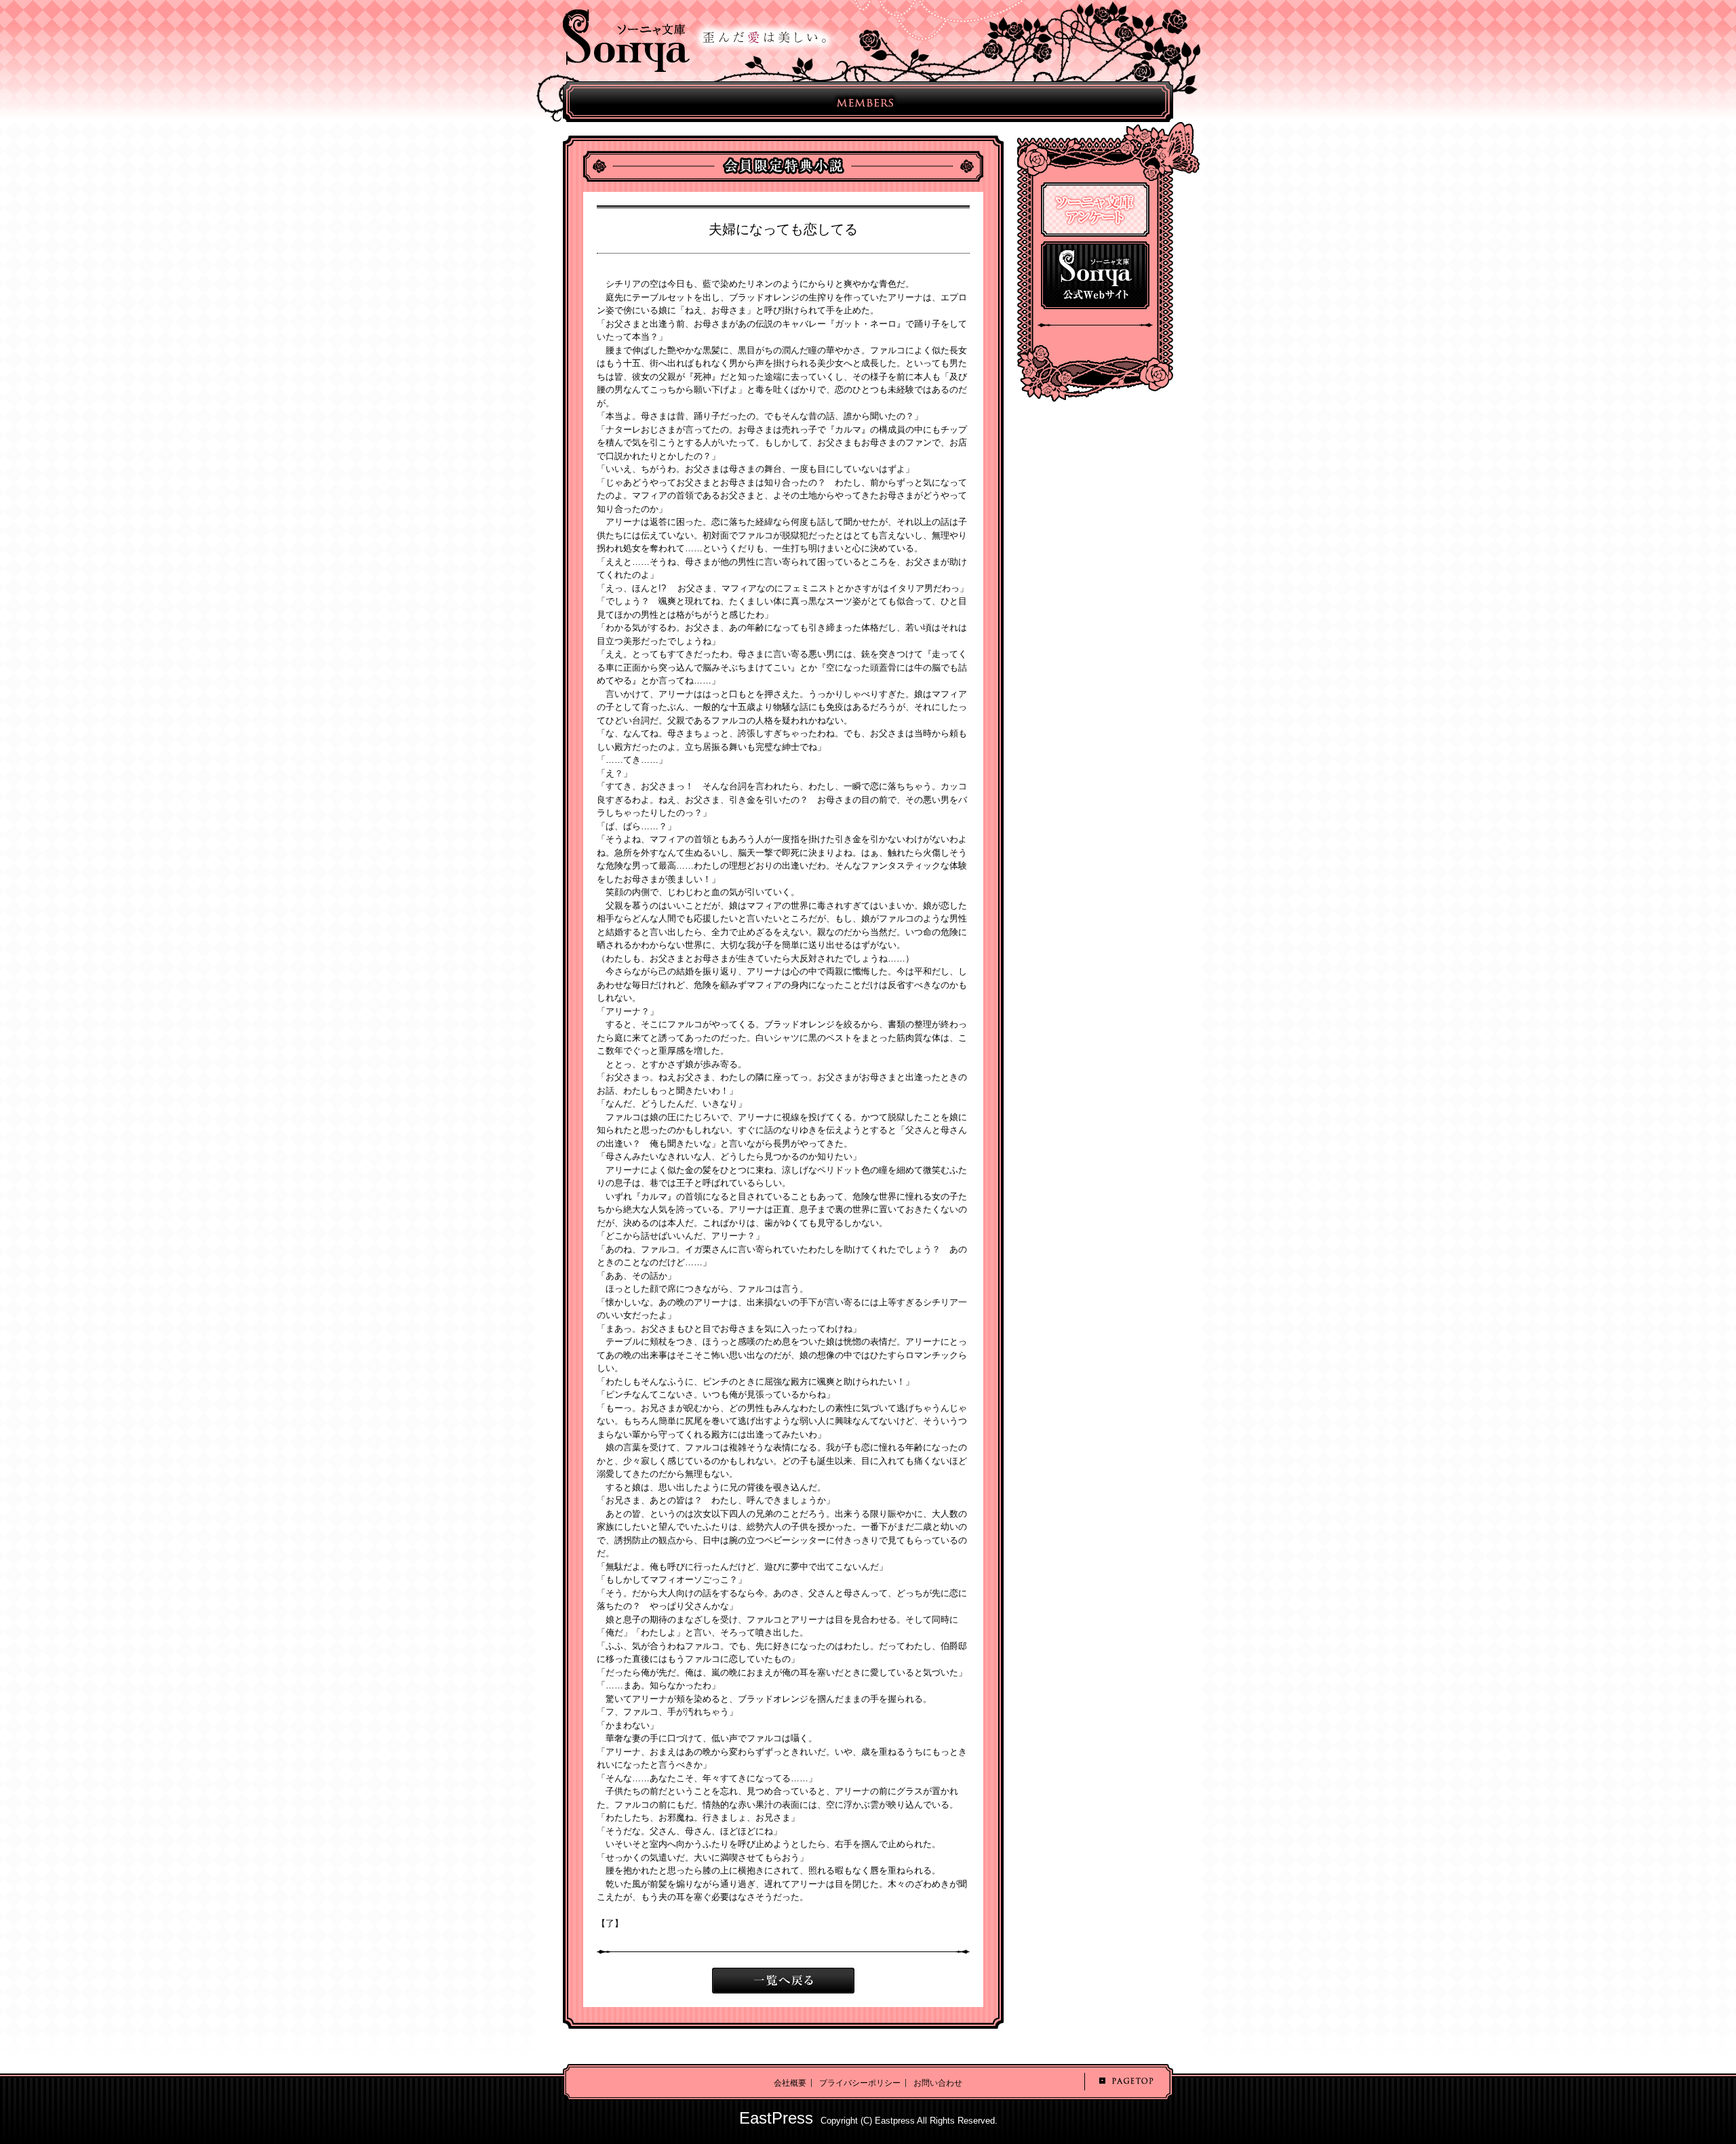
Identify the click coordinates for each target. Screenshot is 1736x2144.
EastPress (776, 2118)
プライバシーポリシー (860, 2083)
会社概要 (790, 2083)
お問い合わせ (938, 2083)
